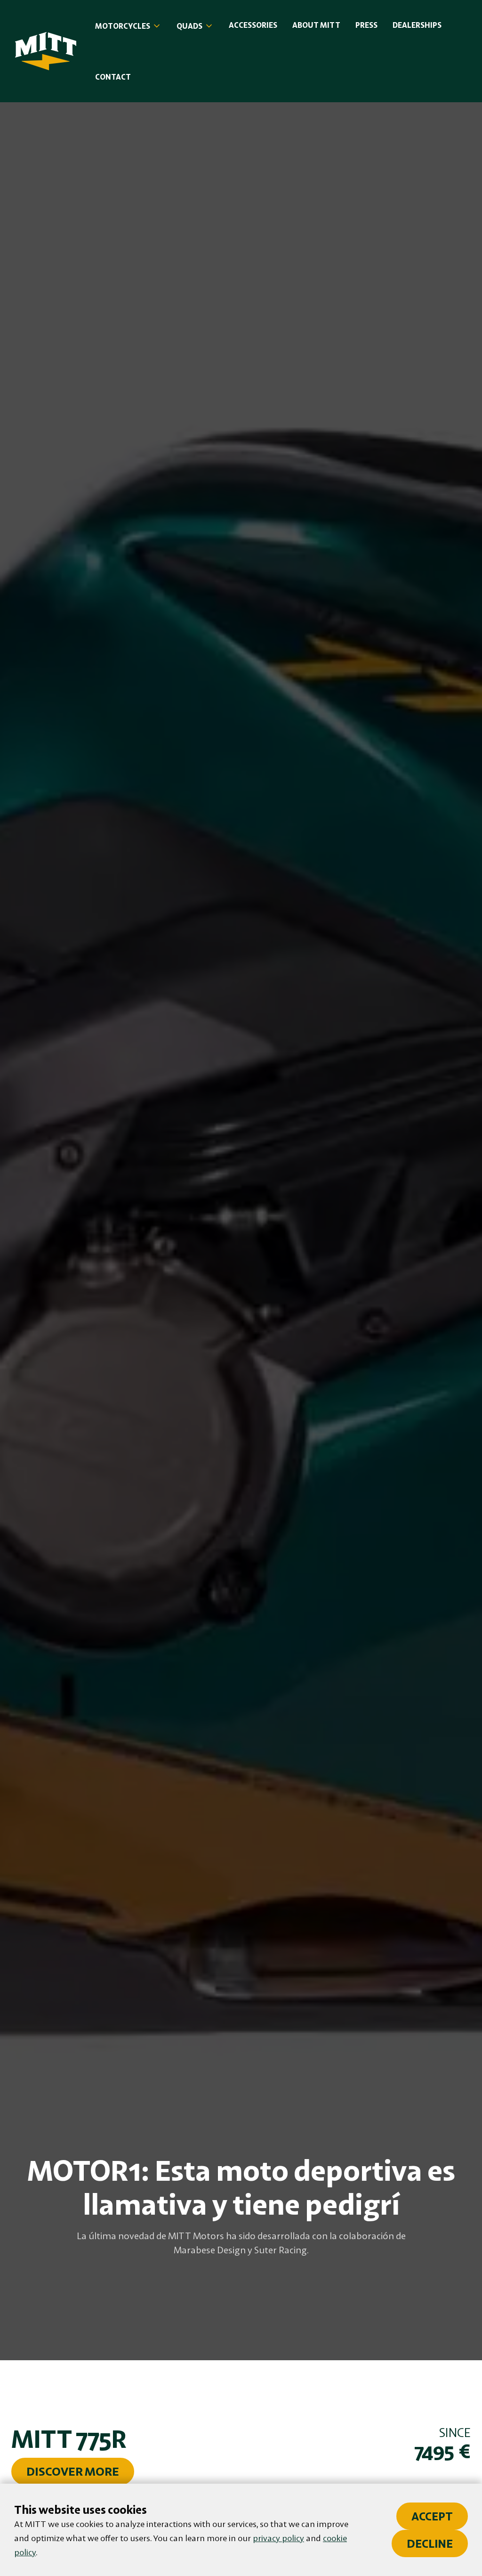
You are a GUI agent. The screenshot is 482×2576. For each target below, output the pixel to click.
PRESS (366, 25)
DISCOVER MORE (73, 2471)
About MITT (316, 25)
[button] (128, 26)
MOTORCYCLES (123, 26)
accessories (253, 25)
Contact (113, 77)
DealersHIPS (417, 25)
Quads (189, 26)
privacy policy (278, 2538)
